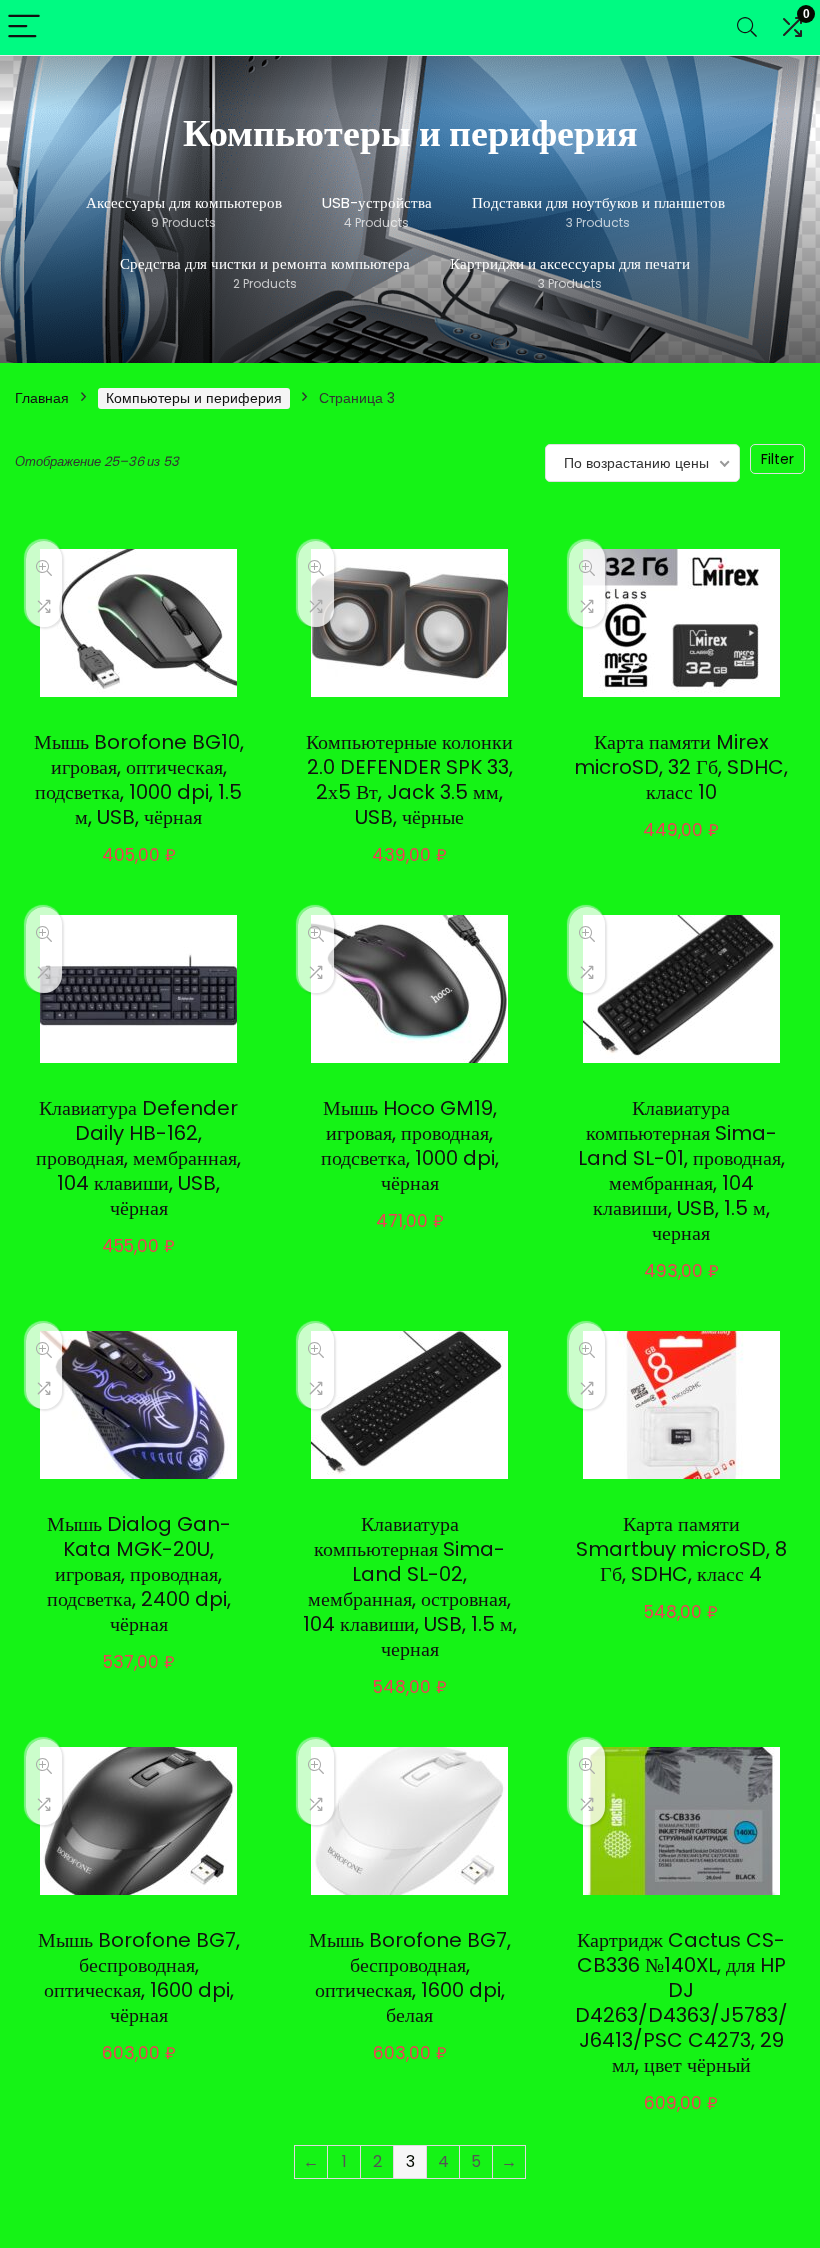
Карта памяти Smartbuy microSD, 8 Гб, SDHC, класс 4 (681, 1549)
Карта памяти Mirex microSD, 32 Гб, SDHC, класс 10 (681, 767)
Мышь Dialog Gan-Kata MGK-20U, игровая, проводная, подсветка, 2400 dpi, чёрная (139, 1574)
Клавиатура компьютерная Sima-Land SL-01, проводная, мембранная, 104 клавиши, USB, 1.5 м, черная (681, 1170)
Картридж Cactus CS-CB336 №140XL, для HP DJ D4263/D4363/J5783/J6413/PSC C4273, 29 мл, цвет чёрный (681, 2002)
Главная (42, 398)
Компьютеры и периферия (194, 398)
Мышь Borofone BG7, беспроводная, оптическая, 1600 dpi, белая (410, 1977)
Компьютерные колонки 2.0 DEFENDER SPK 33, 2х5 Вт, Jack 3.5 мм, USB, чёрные (409, 779)
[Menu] (24, 27)
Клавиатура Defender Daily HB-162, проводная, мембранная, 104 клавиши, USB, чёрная (138, 1158)
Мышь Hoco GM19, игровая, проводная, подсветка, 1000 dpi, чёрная (410, 1145)
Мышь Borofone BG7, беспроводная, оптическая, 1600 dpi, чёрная (139, 1977)
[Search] (747, 27)
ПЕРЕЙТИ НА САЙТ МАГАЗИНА (157, 861)
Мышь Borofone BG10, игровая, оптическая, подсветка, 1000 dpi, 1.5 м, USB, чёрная (139, 779)
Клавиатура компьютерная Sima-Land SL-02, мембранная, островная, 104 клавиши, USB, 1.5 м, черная (410, 1586)
